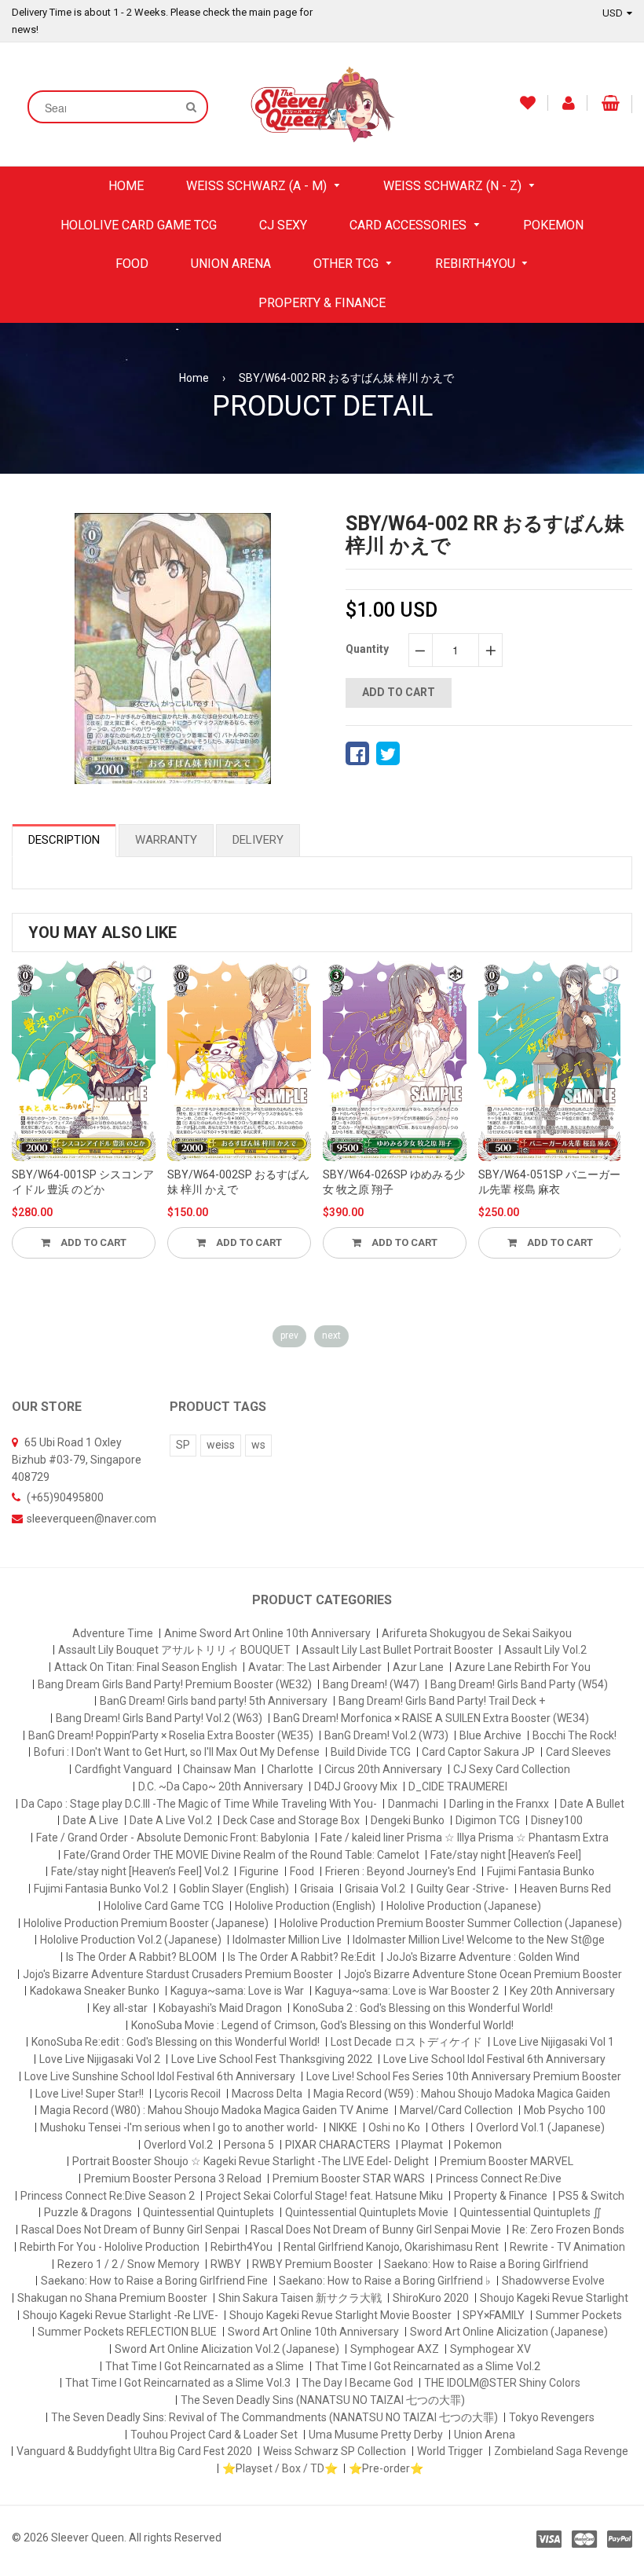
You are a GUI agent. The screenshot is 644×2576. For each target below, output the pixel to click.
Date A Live (91, 1820)
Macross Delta (267, 2094)
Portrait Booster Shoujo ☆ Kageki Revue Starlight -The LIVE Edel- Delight (251, 2161)
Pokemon (478, 2145)
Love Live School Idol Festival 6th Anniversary (494, 2059)
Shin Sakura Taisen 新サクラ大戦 (300, 2298)
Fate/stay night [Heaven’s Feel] (506, 1855)
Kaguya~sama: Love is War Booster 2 (407, 1991)
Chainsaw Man (220, 1769)
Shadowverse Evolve (553, 2281)
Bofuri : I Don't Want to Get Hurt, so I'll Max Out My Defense (177, 1752)
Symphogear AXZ (395, 2349)
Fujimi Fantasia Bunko (541, 1871)
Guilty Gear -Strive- (463, 1889)
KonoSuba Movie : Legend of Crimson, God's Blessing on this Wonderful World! (322, 2025)
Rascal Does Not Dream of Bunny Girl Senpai (130, 2230)
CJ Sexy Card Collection (512, 1769)
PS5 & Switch (591, 2196)
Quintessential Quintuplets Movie (367, 2212)
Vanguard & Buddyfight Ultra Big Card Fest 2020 (134, 2451)
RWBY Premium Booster (313, 2264)
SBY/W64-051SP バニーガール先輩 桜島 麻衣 (549, 1182)
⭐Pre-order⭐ (386, 2468)
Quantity (367, 649)
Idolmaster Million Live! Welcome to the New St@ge (479, 1940)
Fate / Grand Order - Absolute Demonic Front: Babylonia (173, 1838)
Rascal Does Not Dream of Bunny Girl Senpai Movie (376, 2230)
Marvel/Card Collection (456, 2110)
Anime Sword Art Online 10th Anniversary (267, 1633)
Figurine (259, 1871)
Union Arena (485, 2435)
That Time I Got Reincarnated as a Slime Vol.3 (178, 2383)
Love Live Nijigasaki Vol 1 (554, 2042)
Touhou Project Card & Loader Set (214, 2435)
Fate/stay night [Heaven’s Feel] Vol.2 (140, 1871)
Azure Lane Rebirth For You (523, 1667)
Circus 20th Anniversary (383, 1769)
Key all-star (120, 2008)
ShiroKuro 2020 (431, 2298)
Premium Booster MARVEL (507, 2161)
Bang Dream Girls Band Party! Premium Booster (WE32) (175, 1684)
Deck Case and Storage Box (291, 1820)
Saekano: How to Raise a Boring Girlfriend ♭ (385, 2281)
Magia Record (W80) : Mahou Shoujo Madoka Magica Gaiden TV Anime (214, 2110)
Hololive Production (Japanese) (464, 1906)
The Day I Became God (357, 2383)
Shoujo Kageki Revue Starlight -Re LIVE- (121, 2315)
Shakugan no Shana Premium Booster (112, 2298)
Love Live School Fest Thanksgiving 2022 (272, 2059)
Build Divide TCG (371, 1752)
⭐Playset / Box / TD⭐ (280, 2468)
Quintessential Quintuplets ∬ (531, 2212)
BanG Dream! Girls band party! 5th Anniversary (214, 1701)
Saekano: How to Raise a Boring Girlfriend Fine (154, 2281)
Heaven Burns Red (565, 1889)
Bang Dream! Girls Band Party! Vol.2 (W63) (159, 1718)
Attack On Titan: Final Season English (146, 1667)
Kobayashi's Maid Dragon (220, 2008)
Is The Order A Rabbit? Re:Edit (302, 1957)
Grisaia (317, 1889)
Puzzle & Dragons (88, 2212)
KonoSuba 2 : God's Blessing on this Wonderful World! (423, 2008)
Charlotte (290, 1769)
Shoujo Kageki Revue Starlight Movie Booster (340, 2315)
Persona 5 (249, 2145)
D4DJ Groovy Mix (356, 1786)
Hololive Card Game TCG (164, 1906)
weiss (221, 1445)
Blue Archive (490, 1735)
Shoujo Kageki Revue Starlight (554, 2298)
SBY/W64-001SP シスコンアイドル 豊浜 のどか (83, 1182)
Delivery (258, 840)
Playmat (422, 2145)
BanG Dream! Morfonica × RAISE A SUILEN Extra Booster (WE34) (431, 1718)
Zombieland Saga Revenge (561, 2451)
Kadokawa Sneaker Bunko (95, 1991)
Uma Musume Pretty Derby (376, 2435)
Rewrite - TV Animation (567, 2247)
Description (64, 840)
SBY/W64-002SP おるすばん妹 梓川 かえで (238, 1182)
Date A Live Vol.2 (171, 1820)
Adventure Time (113, 1633)
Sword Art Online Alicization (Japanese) (509, 2332)
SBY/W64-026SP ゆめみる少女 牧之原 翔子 (394, 1182)
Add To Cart (92, 1242)
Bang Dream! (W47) (371, 1684)
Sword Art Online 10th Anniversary (313, 2332)
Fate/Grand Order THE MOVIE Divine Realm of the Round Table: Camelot (241, 1855)
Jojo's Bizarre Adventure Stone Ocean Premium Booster (483, 1974)
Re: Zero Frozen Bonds (568, 2230)
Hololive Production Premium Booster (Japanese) (146, 1923)
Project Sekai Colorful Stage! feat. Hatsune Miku (324, 2196)
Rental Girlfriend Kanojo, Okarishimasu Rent (391, 2247)
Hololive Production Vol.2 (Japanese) (131, 1940)
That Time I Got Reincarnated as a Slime (205, 2366)
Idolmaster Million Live (287, 1940)
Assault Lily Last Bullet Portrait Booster (397, 1650)
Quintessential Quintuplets (209, 2212)
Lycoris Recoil (188, 2094)
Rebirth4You (241, 2247)
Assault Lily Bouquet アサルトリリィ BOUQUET (174, 1650)
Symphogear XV (490, 2349)
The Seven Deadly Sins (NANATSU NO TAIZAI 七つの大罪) (323, 2400)
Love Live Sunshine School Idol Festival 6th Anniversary (160, 2076)
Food (302, 1871)
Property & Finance (501, 2196)
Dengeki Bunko (408, 1820)
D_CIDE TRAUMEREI (458, 1786)
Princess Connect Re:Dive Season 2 (108, 2196)
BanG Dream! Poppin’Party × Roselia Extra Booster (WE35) (171, 1735)
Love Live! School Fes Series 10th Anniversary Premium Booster (464, 2076)
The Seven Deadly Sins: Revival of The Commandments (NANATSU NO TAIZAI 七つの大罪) (274, 2417)
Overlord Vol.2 (178, 2145)
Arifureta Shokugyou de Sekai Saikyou (477, 1633)
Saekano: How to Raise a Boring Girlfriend (486, 2264)
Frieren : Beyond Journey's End (401, 1871)
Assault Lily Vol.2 (545, 1650)
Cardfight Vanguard (123, 1769)
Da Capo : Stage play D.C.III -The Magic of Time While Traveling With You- (199, 1804)
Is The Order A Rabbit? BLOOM (141, 1957)
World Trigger (450, 2451)
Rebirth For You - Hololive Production (110, 2247)
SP (183, 1445)
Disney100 (557, 1820)
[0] (357, 753)
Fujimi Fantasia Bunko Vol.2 (101, 1889)
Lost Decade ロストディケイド (406, 2042)
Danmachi (413, 1804)
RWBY (226, 2264)
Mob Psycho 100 (565, 2110)
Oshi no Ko (394, 2127)
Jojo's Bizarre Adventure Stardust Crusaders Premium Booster (178, 1974)
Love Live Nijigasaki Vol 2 (100, 2059)
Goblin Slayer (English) (234, 1889)
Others (448, 2127)
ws (258, 1445)
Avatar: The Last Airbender (315, 1667)
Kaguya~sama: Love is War (237, 1991)
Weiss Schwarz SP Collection (335, 2451)
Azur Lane (418, 1667)
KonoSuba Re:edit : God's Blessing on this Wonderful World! (176, 2042)
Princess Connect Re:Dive (499, 2178)
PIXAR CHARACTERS (338, 2145)
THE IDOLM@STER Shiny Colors (502, 2383)
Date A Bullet (592, 1804)
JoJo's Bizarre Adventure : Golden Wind (483, 1957)
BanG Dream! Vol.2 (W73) (386, 1735)
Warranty (166, 840)
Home (194, 378)
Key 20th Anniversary (562, 1991)
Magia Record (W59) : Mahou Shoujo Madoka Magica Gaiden (462, 2094)
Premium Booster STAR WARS (349, 2178)
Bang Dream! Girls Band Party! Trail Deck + (442, 1701)
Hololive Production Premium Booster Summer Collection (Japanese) (451, 1923)
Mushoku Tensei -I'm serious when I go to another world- (179, 2127)
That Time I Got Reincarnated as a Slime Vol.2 (428, 2366)
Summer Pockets (579, 2315)
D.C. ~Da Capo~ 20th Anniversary (221, 1786)
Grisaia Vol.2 (375, 1889)
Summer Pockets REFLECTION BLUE (127, 2332)
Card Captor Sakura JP (478, 1752)
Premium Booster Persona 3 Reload (173, 2178)
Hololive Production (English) (305, 1906)
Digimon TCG (488, 1820)
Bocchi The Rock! (574, 1735)
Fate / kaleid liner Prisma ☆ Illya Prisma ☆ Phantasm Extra (465, 1838)
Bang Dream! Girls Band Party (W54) (519, 1684)
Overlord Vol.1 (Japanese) (540, 2127)
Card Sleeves (578, 1752)
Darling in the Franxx (499, 1804)
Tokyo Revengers (552, 2417)
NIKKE (343, 2127)
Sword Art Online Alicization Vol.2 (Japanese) (227, 2349)
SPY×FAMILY (494, 2315)
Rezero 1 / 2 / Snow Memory (128, 2264)
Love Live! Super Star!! (90, 2094)
